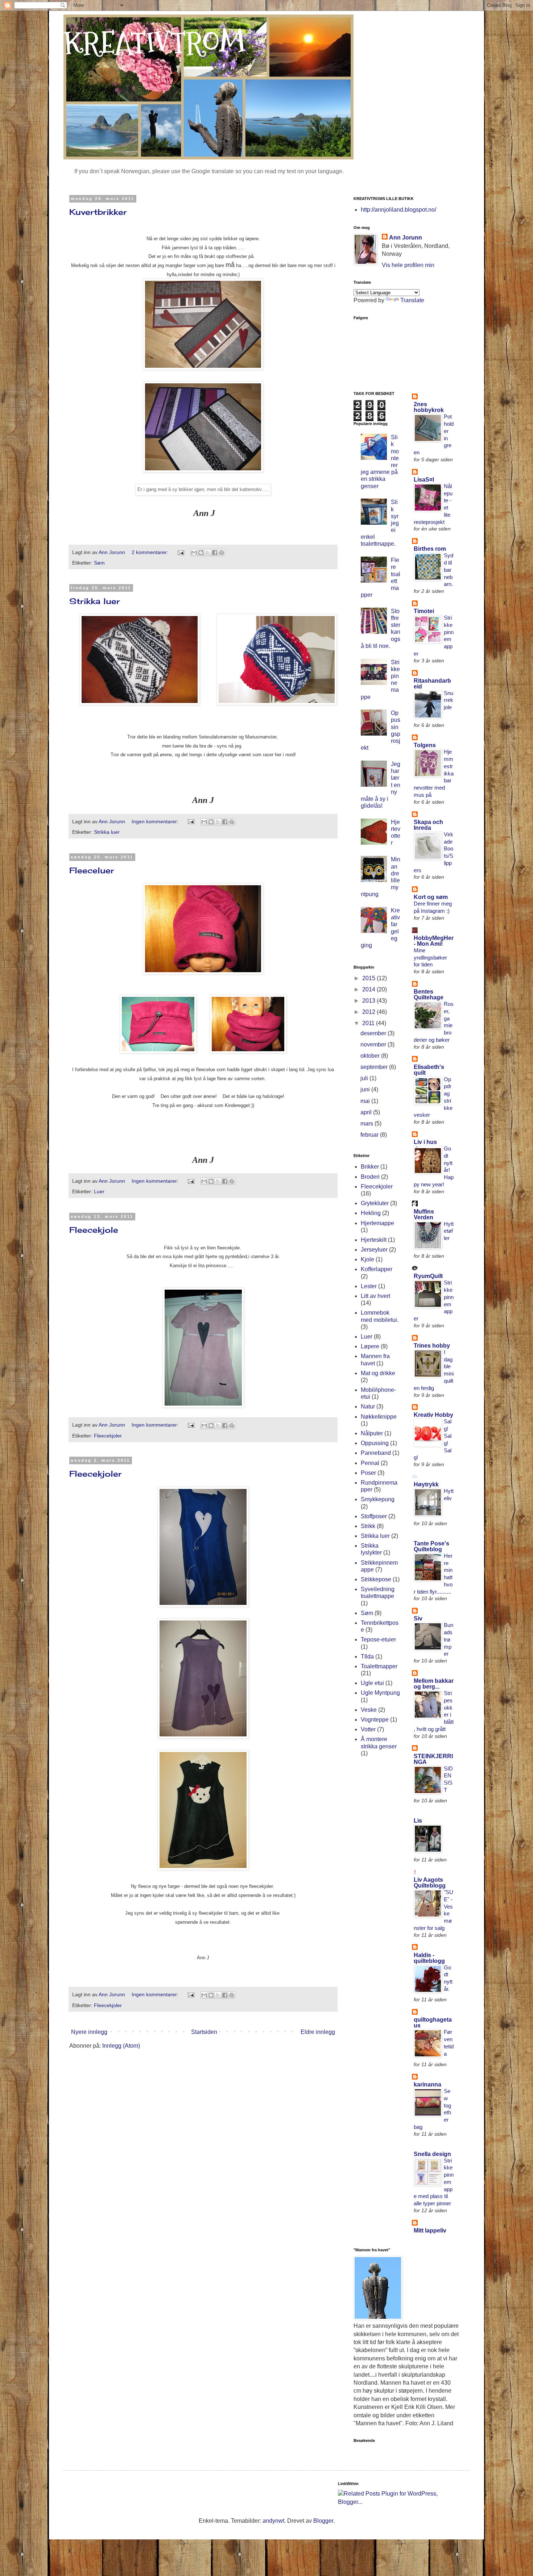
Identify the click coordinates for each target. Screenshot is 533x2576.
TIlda (367, 1657)
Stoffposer (374, 1516)
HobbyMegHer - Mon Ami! (434, 941)
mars (367, 1123)
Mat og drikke (378, 1373)
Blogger (323, 2521)
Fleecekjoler (108, 1436)
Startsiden (204, 2032)
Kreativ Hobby (433, 1415)
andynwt (273, 2521)
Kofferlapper (377, 1269)
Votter (368, 1729)
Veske (369, 1710)
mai (366, 1101)
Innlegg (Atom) (121, 2046)
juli (365, 1078)
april (367, 1112)
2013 (369, 1001)
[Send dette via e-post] (194, 553)
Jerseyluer (374, 1250)
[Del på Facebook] (215, 553)
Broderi (370, 1177)
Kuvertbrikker (98, 212)
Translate (412, 300)
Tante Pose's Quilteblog (431, 1546)
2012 (369, 1012)
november (374, 1044)
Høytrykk (426, 1484)
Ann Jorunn (406, 238)
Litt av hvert (375, 1296)
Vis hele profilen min (408, 265)
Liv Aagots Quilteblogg (430, 1883)
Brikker (370, 1167)
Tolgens (425, 745)
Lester (369, 1286)
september (375, 1067)
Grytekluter (375, 1203)
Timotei (424, 611)
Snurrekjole (449, 700)
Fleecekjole (94, 1230)
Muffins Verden (424, 1214)
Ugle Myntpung (380, 1693)
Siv (418, 1618)
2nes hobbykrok (429, 407)
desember (374, 1033)
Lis (418, 1821)
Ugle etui (372, 1683)
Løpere (370, 1346)
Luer (99, 1191)
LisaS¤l (424, 480)
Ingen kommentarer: (156, 821)
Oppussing (375, 1443)
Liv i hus (425, 1142)
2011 (369, 1023)
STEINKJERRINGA (433, 1759)
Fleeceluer (92, 870)
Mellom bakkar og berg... (434, 1684)
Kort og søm (431, 897)
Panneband (376, 1453)
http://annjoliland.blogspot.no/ (398, 210)
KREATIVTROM (154, 43)
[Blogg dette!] (201, 553)
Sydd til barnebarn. (449, 570)
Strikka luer (95, 601)
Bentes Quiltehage (429, 994)
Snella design (432, 2154)
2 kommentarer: (151, 552)
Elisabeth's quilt (429, 1070)
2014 (369, 989)
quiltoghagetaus (433, 2022)
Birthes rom (430, 549)
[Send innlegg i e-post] (180, 552)
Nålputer (372, 1433)
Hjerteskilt (374, 1240)
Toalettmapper (379, 1666)
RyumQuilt (428, 1276)
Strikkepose (376, 1579)
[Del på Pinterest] (222, 553)
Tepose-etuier (378, 1639)
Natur (368, 1406)
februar (370, 1135)
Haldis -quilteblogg (429, 1958)
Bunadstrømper (449, 1639)
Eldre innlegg (318, 2032)
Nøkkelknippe (379, 1417)
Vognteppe (375, 1720)
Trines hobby (432, 1346)
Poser (368, 1473)
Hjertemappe (377, 1223)
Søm (99, 563)
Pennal (370, 1463)
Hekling (371, 1213)
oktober (371, 1056)
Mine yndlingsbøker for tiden (430, 958)
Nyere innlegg (89, 2032)
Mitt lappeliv (430, 2230)
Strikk (368, 1526)
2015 (369, 978)
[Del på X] (208, 553)
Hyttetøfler (449, 1231)
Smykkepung (378, 1499)
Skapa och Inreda (428, 825)
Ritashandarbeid (432, 684)
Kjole (367, 1259)
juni (366, 1089)
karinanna (427, 2084)
